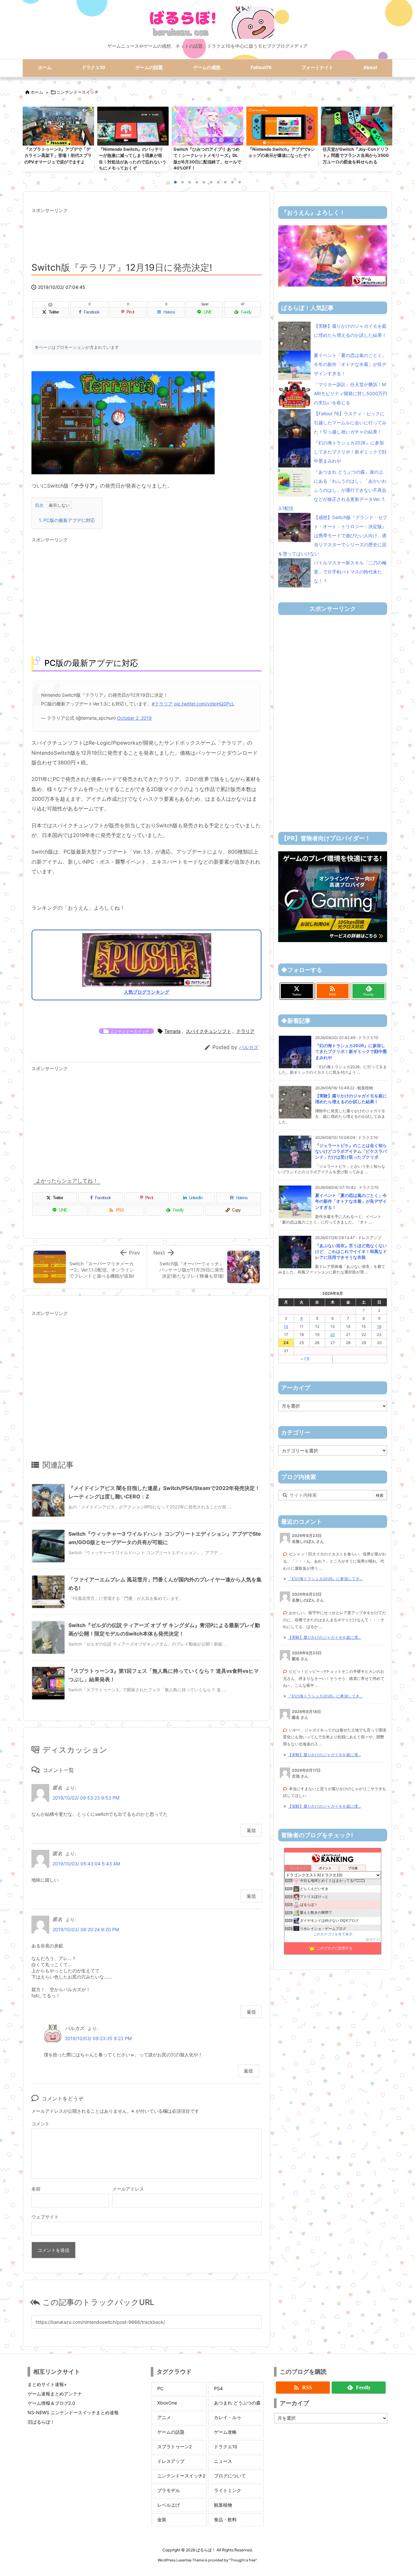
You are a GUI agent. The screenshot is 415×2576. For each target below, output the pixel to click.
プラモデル (169, 2490)
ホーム (37, 92)
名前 (36, 2189)
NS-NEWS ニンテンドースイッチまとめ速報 (73, 2412)
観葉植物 (223, 2505)
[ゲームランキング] (333, 255)
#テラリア (162, 704)
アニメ (164, 2417)
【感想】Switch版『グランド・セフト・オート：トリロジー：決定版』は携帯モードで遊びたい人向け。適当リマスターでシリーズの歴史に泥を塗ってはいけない (333, 535)
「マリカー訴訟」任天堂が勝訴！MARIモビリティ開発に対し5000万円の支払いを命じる (350, 393)
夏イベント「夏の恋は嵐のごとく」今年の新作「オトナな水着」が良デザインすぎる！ (350, 364)
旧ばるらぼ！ (41, 2422)
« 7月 (305, 1359)
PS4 (218, 2388)
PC (160, 2388)
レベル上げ (169, 2505)
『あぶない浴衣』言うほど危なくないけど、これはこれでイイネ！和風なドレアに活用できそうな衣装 (351, 1251)
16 (379, 1326)
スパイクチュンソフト (208, 1031)
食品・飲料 (225, 2519)
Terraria (172, 1031)
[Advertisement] (147, 232)
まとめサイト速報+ (47, 2384)
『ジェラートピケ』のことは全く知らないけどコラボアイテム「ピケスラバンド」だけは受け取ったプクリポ (351, 1151)
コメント (41, 2124)
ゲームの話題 (171, 2432)
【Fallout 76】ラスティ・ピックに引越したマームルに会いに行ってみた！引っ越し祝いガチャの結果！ (350, 423)
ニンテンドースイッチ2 (181, 2476)
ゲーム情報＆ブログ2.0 (51, 2403)
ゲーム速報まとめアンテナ (55, 2394)
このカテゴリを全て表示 (333, 1934)
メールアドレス (128, 2189)
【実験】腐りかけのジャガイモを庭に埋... (324, 1637)
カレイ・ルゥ (228, 2417)
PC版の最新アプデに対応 (67, 520)
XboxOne (167, 2403)
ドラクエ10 (226, 2446)
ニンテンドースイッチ (77, 92)
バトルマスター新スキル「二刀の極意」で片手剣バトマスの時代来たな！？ (350, 572)
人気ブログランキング (147, 992)
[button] (34, 138)
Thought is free (243, 2560)
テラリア (245, 1031)
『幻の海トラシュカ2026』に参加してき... (325, 1579)
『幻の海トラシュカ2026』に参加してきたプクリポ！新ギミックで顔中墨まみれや (350, 452)
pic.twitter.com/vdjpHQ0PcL (204, 704)
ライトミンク (228, 2490)
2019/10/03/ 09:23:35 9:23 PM (98, 2038)
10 (286, 1326)
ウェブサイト (45, 2217)
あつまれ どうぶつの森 (237, 2403)
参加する (373, 1939)
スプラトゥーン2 (174, 2446)
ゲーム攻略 (225, 2432)
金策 (162, 2519)
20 (332, 1335)
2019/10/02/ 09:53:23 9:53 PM (86, 1798)
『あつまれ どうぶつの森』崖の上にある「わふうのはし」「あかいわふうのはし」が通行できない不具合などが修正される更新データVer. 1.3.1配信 (332, 490)
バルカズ (249, 1047)
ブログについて (230, 2476)
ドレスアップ (171, 2461)
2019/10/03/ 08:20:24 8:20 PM (86, 1929)
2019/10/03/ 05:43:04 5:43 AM (86, 1864)
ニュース (223, 2461)
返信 (251, 1830)
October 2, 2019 (134, 718)
